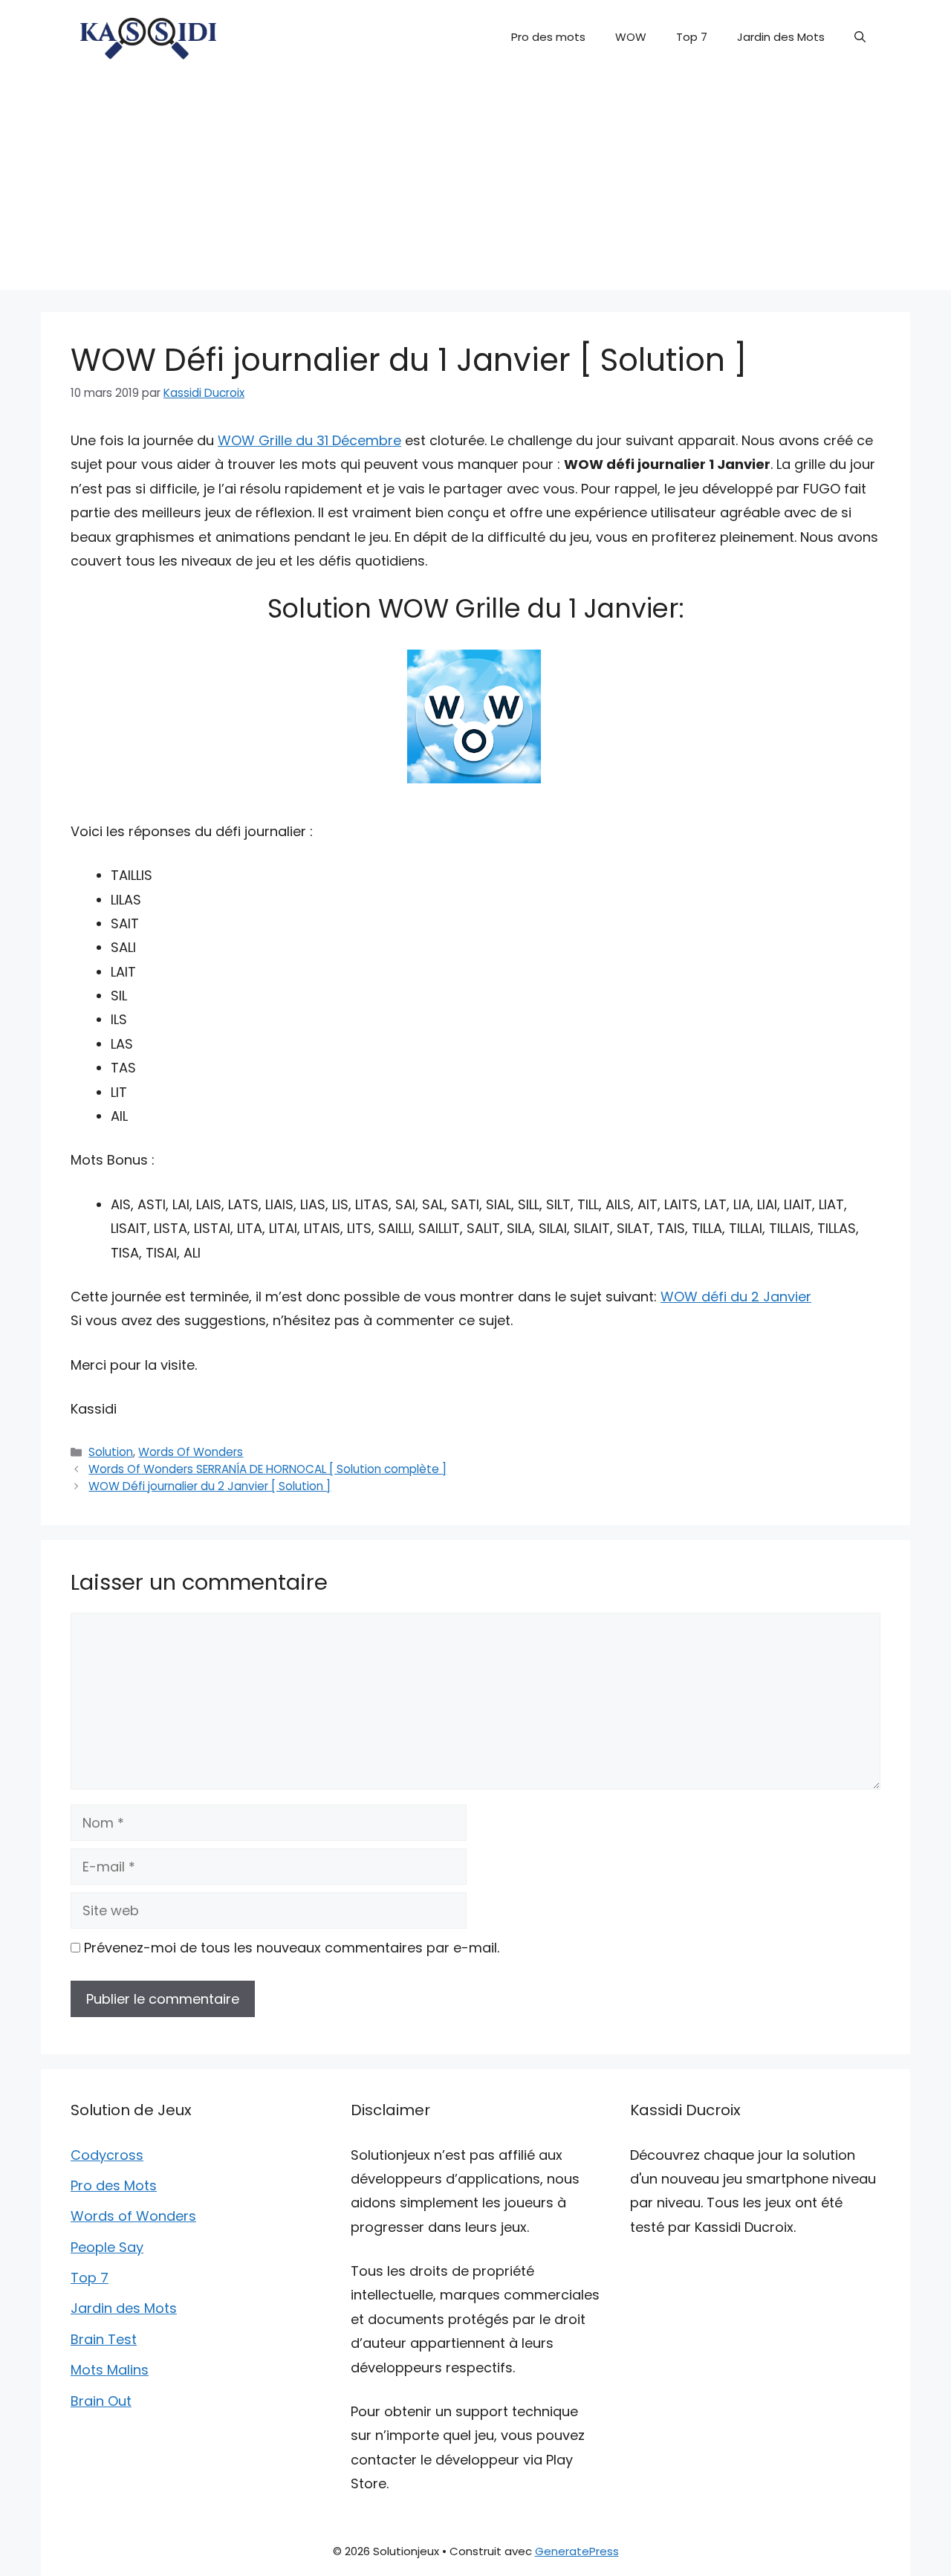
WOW (631, 37)
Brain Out (101, 2401)
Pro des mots (548, 37)
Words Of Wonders (191, 1452)
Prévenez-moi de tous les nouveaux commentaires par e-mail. (292, 1948)
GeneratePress (577, 2551)
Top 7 (692, 37)
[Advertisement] (475, 186)
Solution (111, 1452)
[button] (860, 37)
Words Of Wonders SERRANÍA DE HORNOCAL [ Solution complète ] (267, 1469)
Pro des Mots (114, 2185)
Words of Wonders (133, 2216)
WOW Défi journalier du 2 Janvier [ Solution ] (210, 1486)
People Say (107, 2247)
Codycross (107, 2155)
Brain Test (104, 2339)
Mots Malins (110, 2370)
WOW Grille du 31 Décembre (309, 440)
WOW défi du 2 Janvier (736, 1297)
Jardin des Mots (781, 37)
